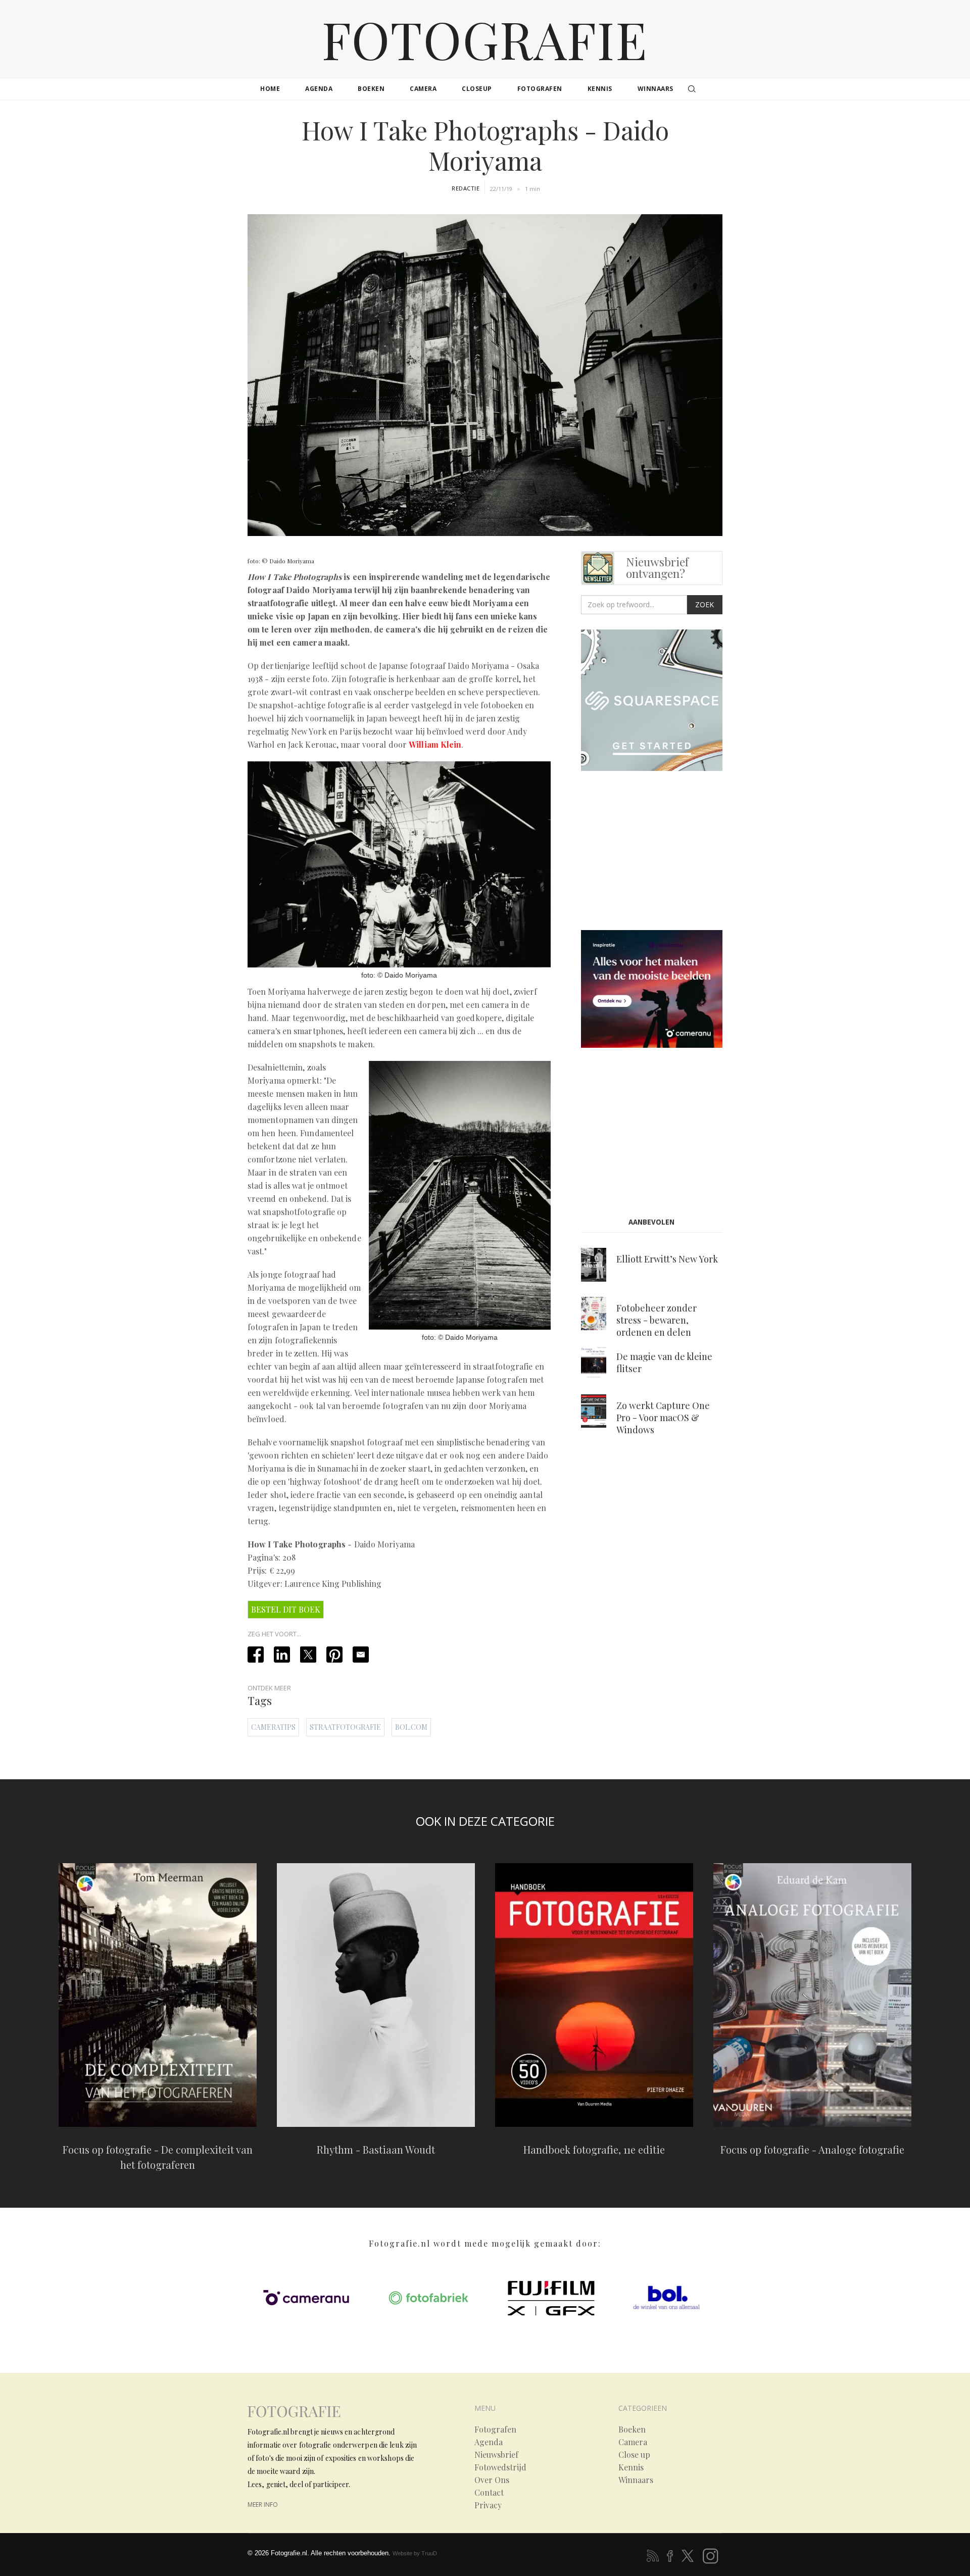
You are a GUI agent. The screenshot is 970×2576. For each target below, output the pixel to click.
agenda (319, 89)
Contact (489, 2493)
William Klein (435, 744)
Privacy (488, 2505)
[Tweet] (308, 1655)
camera (423, 89)
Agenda (489, 2442)
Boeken (632, 2429)
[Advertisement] (666, 853)
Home (270, 89)
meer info (263, 2505)
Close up (634, 2455)
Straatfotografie (345, 1727)
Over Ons (492, 2480)
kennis (600, 89)
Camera (633, 2442)
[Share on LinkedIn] (282, 1655)
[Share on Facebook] (256, 1655)
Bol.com (411, 1727)
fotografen (540, 89)
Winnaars (636, 2480)
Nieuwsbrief (496, 2455)
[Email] (361, 1655)
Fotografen (495, 2429)
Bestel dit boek (286, 1609)
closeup (477, 89)
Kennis (631, 2467)
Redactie (466, 188)
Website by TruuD (415, 2553)
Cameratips (273, 1727)
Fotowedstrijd (500, 2467)
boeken (371, 89)
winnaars (656, 89)
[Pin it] (334, 1655)
